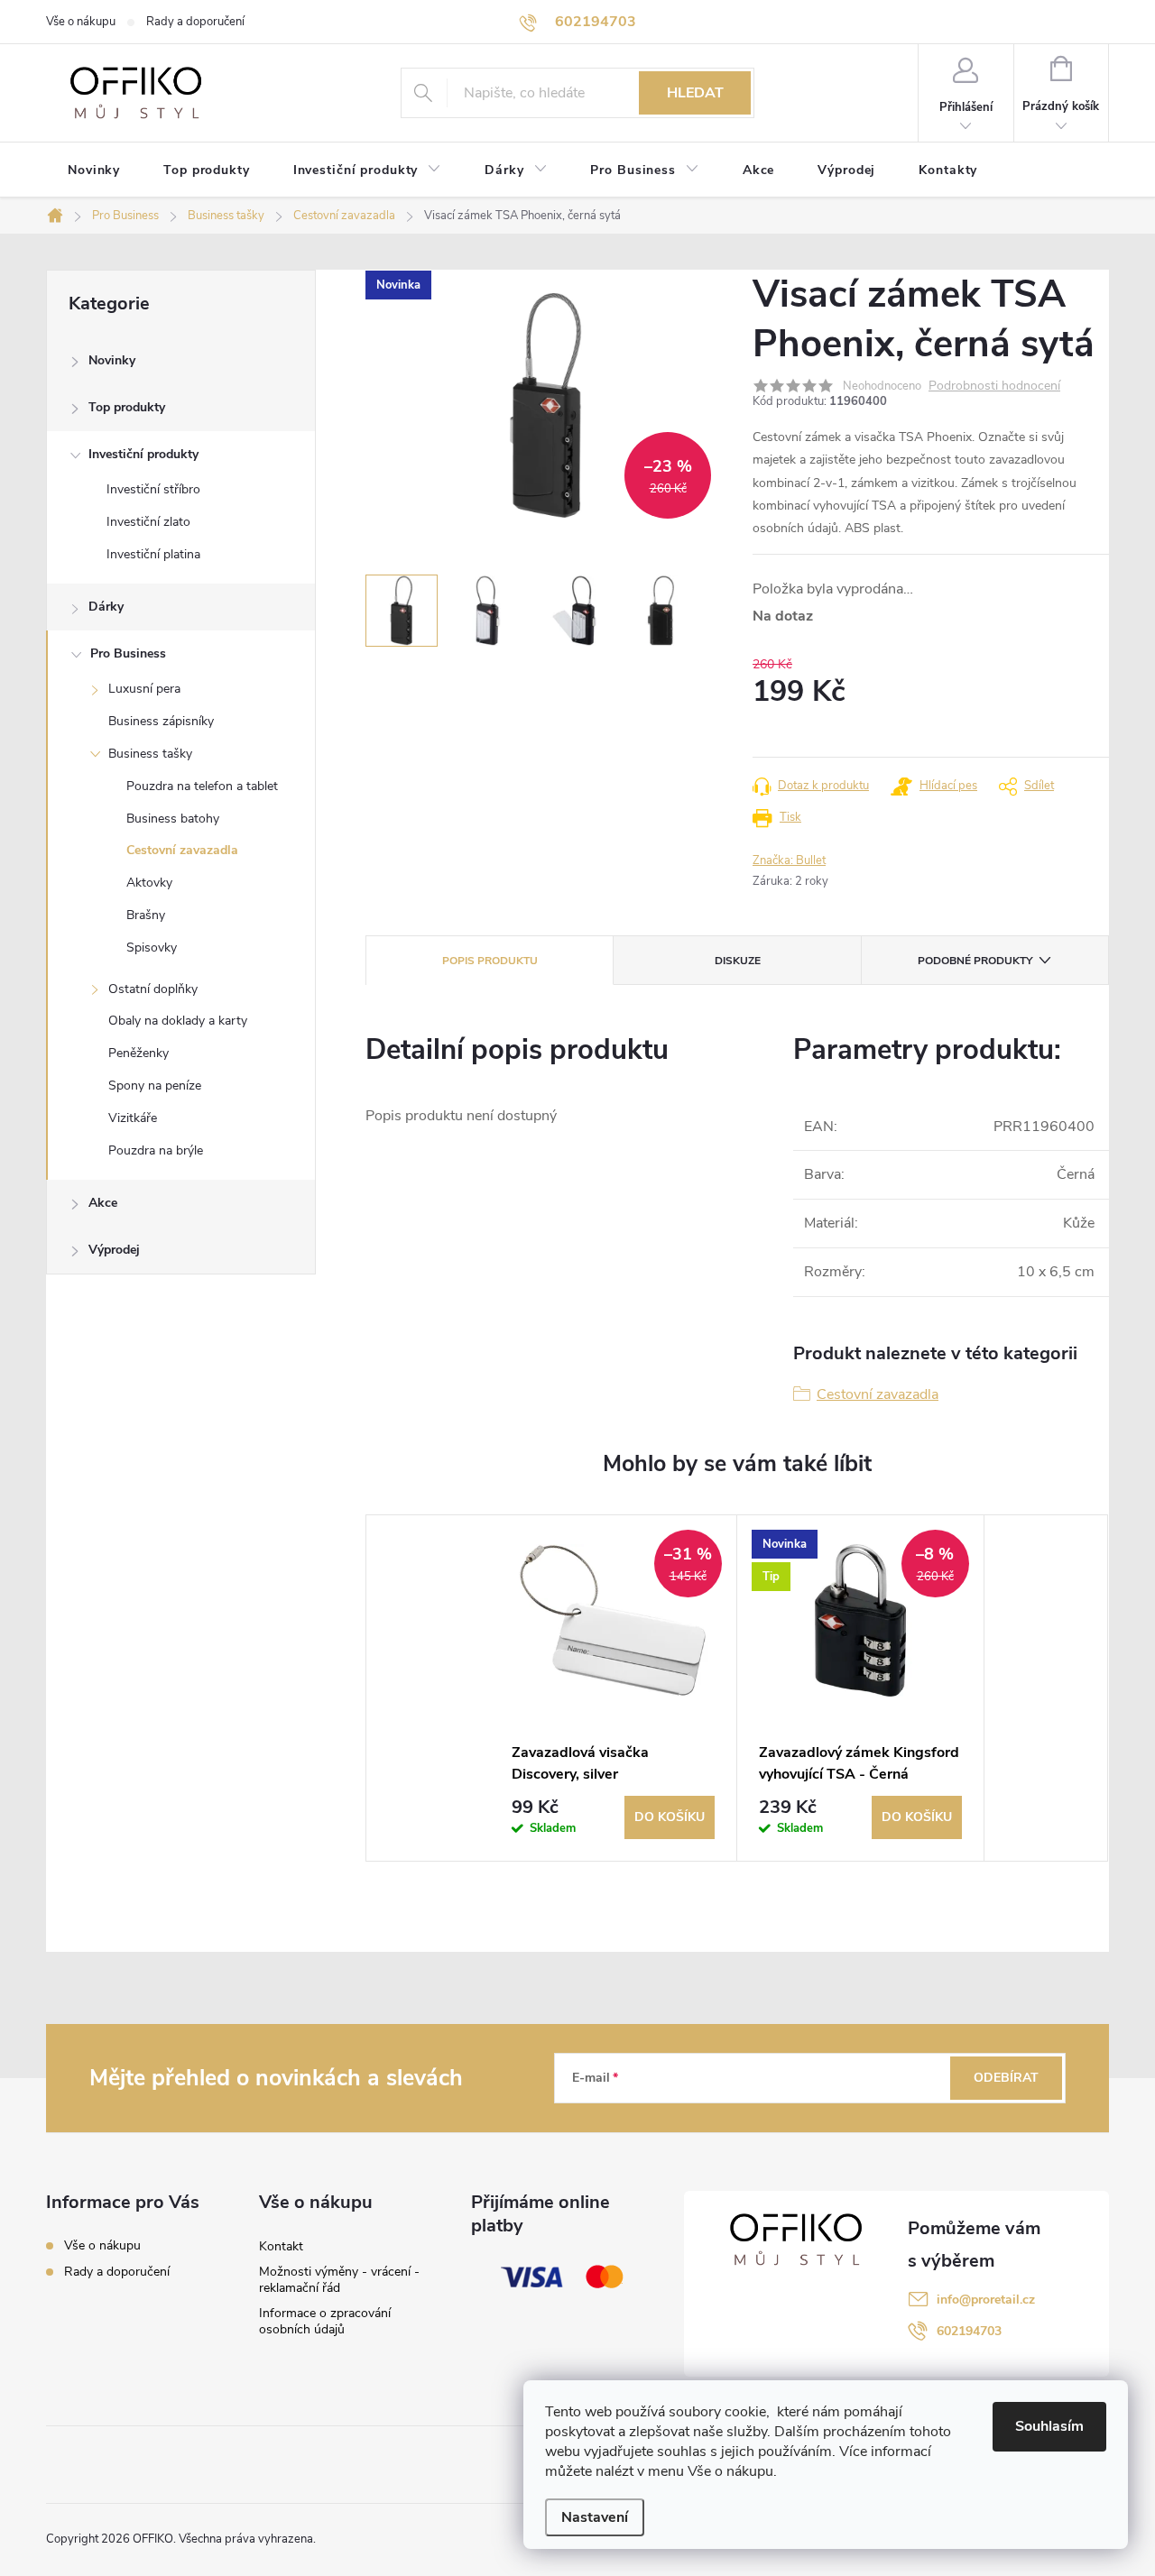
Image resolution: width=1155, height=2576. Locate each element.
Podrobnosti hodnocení (994, 386)
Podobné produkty (975, 961)
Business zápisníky (161, 721)
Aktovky (149, 883)
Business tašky (150, 754)
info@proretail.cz (986, 2300)
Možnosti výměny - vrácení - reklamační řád (339, 2280)
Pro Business (128, 653)
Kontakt (281, 2246)
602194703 (969, 2331)
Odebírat (1006, 2078)
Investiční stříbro (153, 489)
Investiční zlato (148, 522)
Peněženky (139, 1053)
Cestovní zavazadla (182, 850)
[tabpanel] (614, 1688)
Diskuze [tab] (738, 961)
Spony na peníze (155, 1086)
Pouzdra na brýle (156, 1150)
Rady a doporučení (195, 22)
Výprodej (114, 1250)
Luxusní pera (144, 689)
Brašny (146, 915)
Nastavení (595, 2517)
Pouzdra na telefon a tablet (202, 786)
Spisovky (152, 948)
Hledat (695, 93)
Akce (103, 1203)
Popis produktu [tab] (490, 961)
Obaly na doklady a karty (178, 1021)
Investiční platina (153, 554)
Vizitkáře (133, 1118)
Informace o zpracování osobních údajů (325, 2321)
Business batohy (173, 819)
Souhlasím (1049, 2426)
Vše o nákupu (81, 22)
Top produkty (127, 407)
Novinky (112, 360)
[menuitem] (94, 170)
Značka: (789, 860)
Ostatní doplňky (153, 989)
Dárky (106, 607)
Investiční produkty (143, 454)
